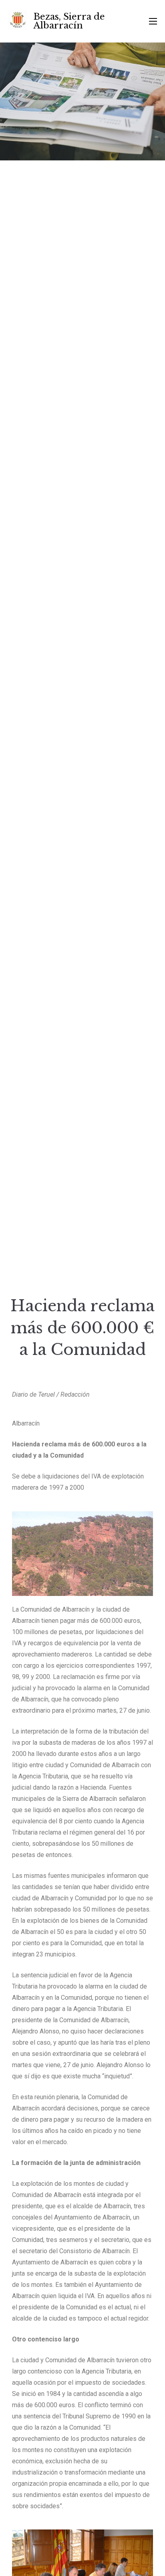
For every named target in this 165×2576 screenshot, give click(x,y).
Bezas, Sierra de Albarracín (69, 21)
